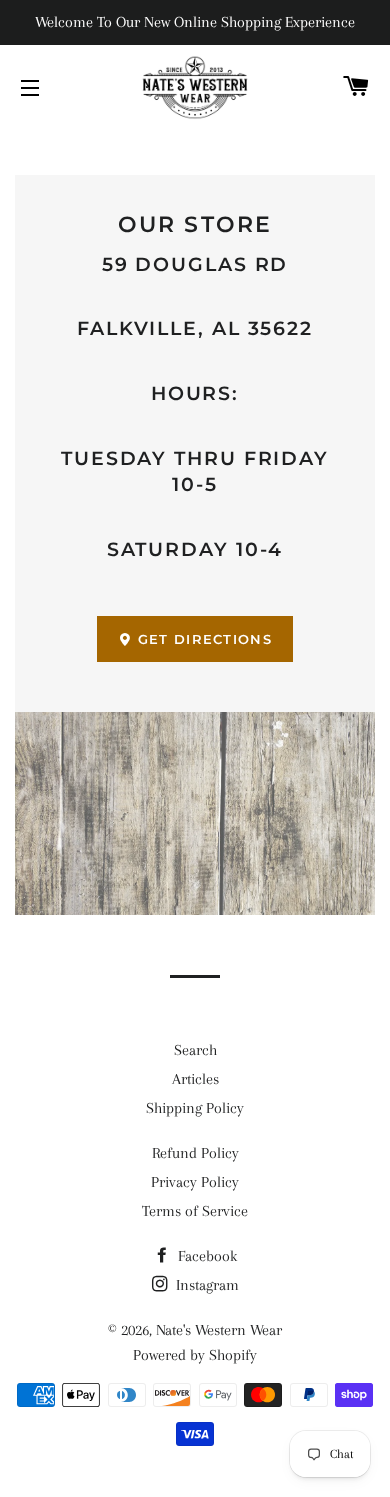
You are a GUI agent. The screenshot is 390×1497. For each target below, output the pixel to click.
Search (195, 1050)
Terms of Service (195, 1211)
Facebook (205, 1256)
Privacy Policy (195, 1182)
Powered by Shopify (195, 1355)
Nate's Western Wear (219, 1330)
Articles (195, 1079)
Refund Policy (195, 1153)
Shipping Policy (195, 1108)
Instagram (205, 1285)
